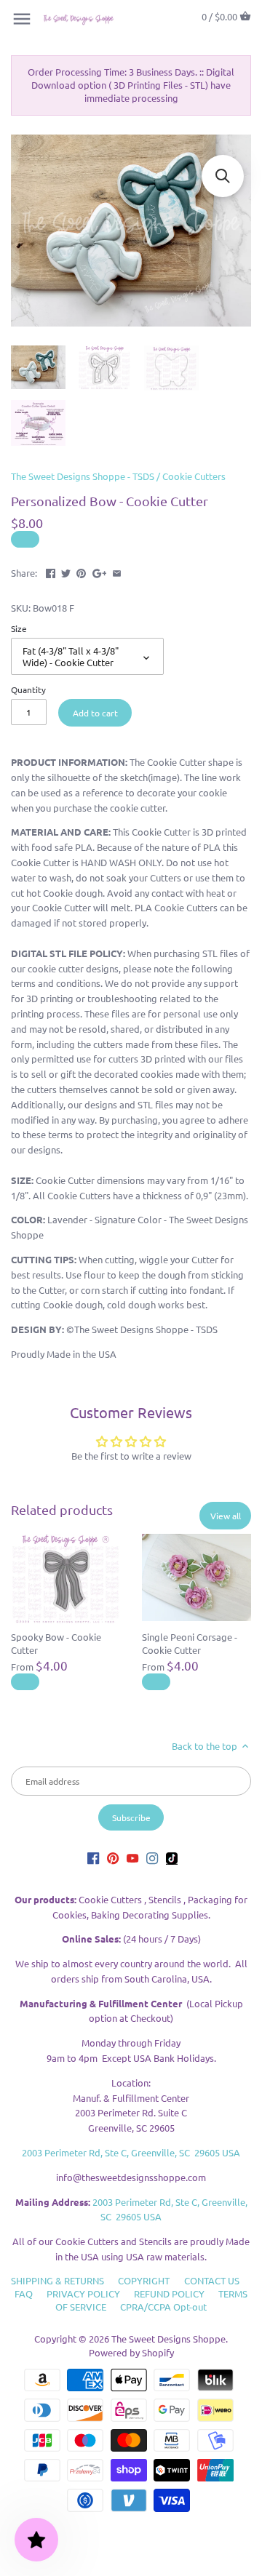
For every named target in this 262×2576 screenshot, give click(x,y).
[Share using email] (117, 571)
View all (226, 1516)
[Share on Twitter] (66, 571)
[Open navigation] (22, 19)
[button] (223, 176)
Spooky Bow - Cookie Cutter (56, 1643)
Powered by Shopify (131, 2352)
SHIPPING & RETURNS (57, 2280)
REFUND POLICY (169, 2293)
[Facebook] (93, 1858)
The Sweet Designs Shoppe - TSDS (83, 476)
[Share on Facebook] (51, 571)
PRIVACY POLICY (83, 2293)
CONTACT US (212, 2280)
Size (19, 628)
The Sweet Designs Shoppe (168, 2339)
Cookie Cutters (194, 476)
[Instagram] (152, 1858)
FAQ (24, 2293)
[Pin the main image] (81, 571)
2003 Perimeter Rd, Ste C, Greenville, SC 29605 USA (131, 2152)
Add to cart (95, 713)
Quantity (28, 689)
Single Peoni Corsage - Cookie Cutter (190, 1643)
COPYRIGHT (144, 2280)
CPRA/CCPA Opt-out (163, 2307)
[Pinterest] (113, 1858)
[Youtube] (132, 1858)
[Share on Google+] (100, 571)
